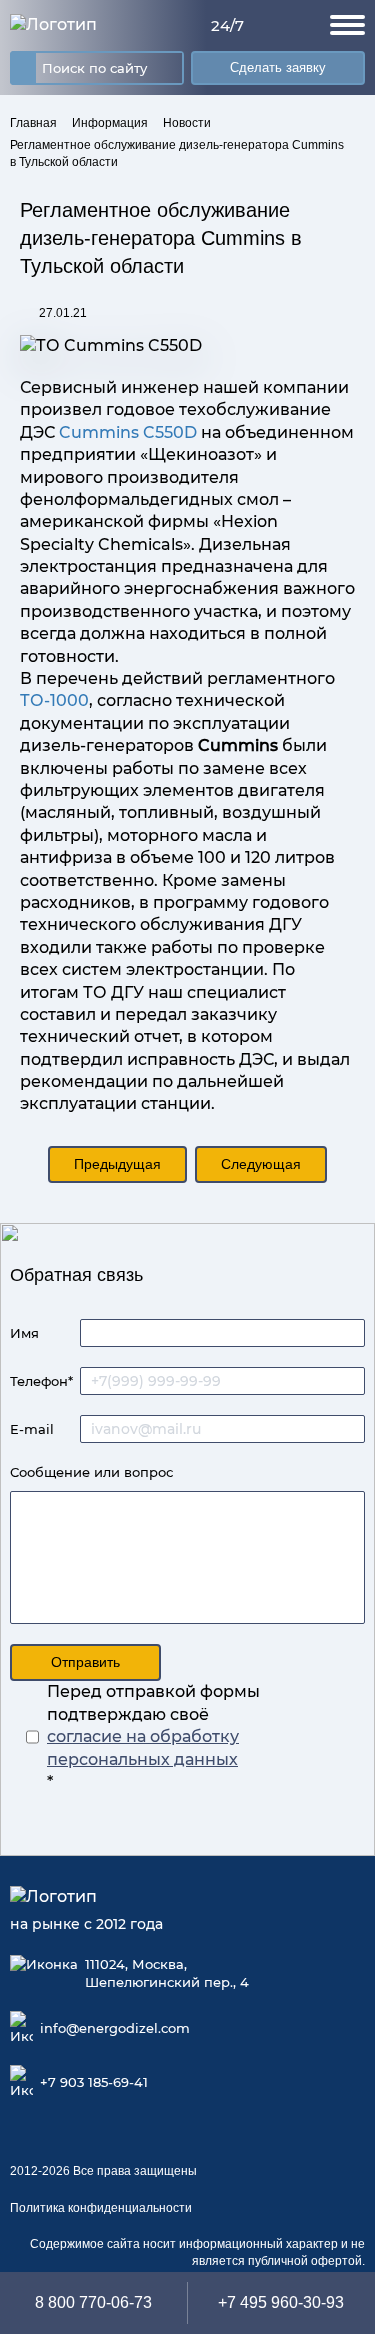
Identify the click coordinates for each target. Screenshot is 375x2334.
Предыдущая (117, 1164)
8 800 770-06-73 (93, 2302)
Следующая (261, 1164)
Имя (24, 1333)
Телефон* (41, 1381)
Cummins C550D (128, 432)
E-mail (32, 1429)
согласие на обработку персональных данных (143, 1747)
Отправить (85, 1662)
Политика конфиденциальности (101, 2208)
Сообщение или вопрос (91, 1472)
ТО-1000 (54, 700)
